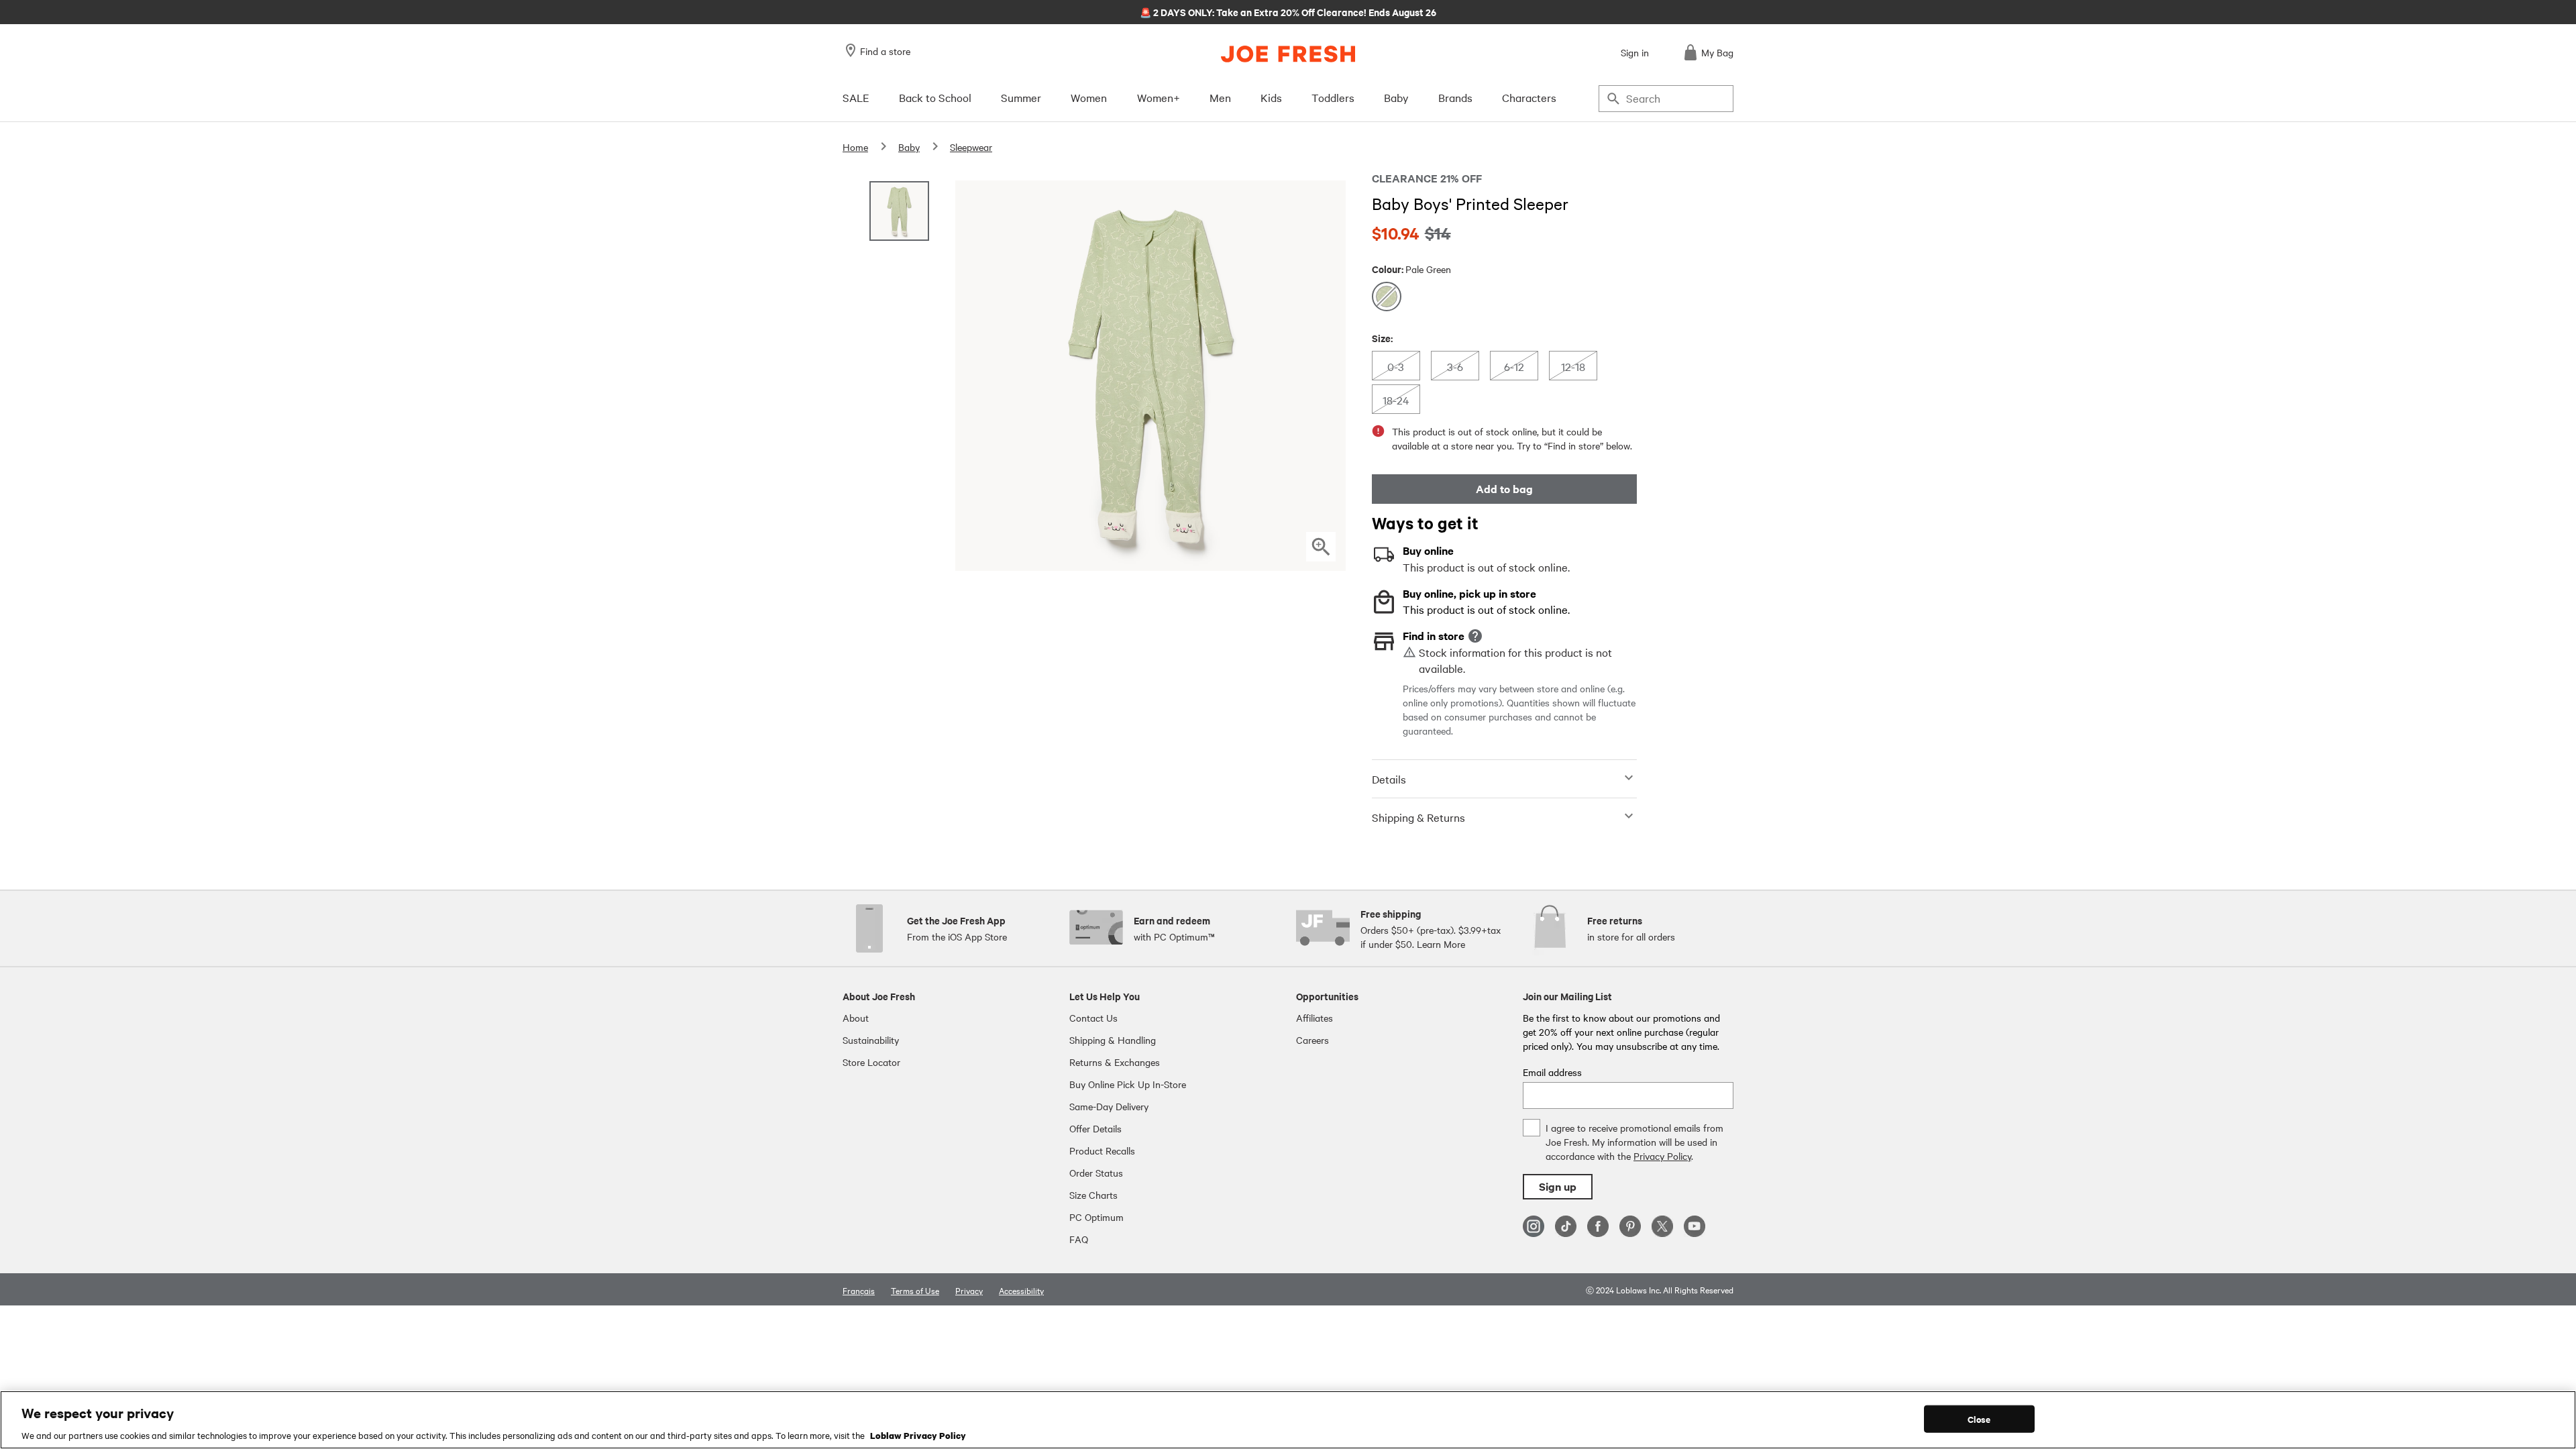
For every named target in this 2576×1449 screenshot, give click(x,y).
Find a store (885, 51)
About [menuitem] (856, 1018)
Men (1220, 97)
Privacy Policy (1662, 1156)
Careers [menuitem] (1312, 1040)
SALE (856, 97)
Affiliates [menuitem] (1314, 1018)
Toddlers (1333, 97)
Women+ (1159, 97)
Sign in (1635, 52)
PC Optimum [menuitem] (1096, 1217)
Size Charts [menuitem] (1093, 1195)
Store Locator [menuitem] (871, 1062)
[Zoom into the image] (1321, 547)
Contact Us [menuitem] (1093, 1018)
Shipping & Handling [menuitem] (1113, 1040)
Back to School (935, 97)
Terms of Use (915, 1290)
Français (859, 1290)
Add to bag (1504, 489)
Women (1089, 97)
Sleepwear (971, 147)
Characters (1529, 97)
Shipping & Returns (1418, 817)
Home (855, 147)
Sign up (1558, 1186)
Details (1389, 779)
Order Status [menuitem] (1096, 1173)
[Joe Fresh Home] (1288, 54)
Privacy (969, 1290)
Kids (1271, 97)
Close (1979, 1418)
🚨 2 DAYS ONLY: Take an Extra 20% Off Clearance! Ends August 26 (1288, 11)
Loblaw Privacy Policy (918, 1435)
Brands (1455, 97)
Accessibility (1021, 1290)
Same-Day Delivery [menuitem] (1109, 1106)
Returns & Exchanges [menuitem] (1115, 1062)
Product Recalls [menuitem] (1102, 1150)
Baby (1396, 97)
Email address (1552, 1072)
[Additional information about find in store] (1475, 636)
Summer (1021, 97)
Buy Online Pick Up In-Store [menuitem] (1128, 1084)
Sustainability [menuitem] (871, 1040)
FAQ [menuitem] (1079, 1239)
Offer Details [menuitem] (1095, 1128)
